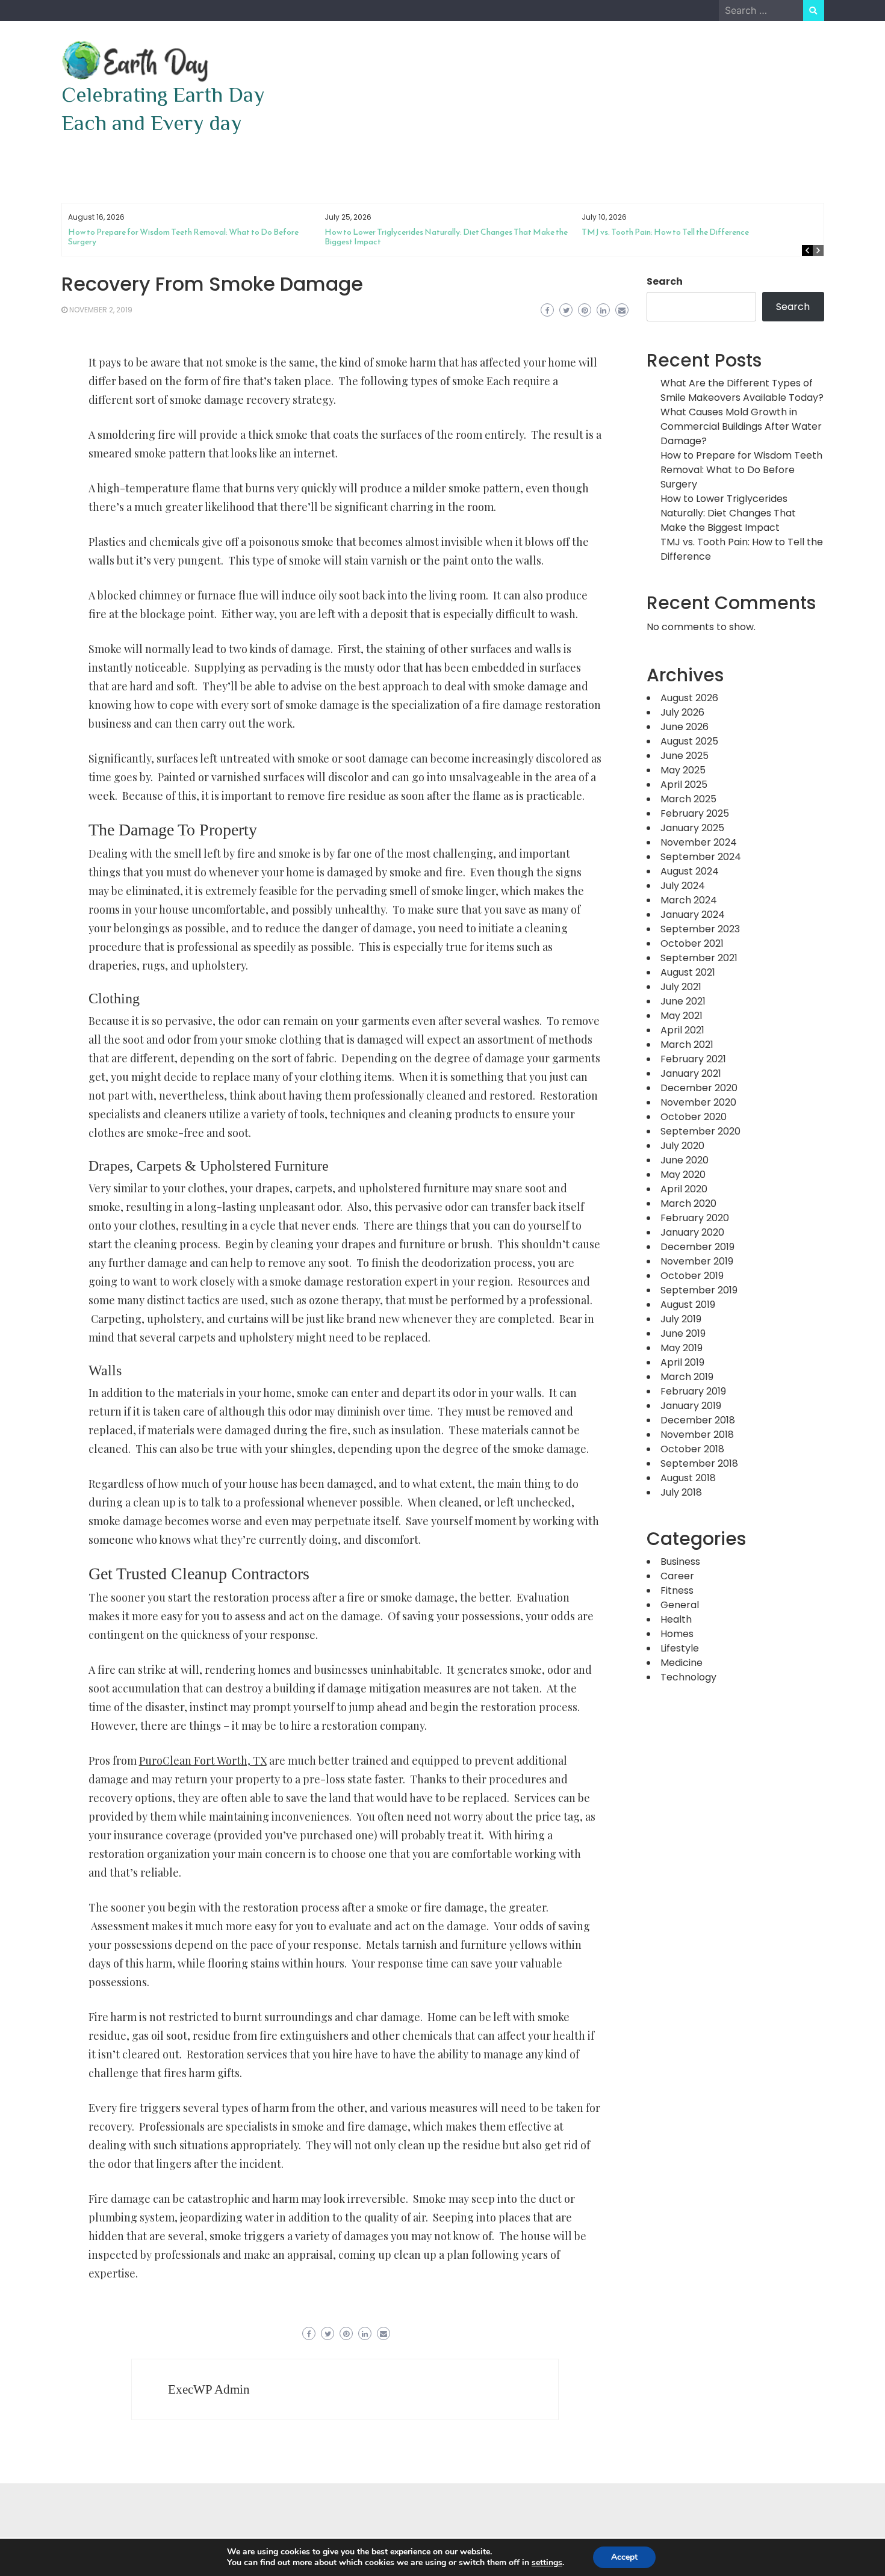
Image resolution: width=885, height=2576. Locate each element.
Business (680, 1562)
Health (676, 1619)
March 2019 (687, 1377)
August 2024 (690, 871)
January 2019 (691, 1406)
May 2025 (683, 770)
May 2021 (682, 1016)
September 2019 (699, 1290)
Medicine (682, 1663)
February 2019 (693, 1391)
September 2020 (700, 1131)
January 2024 (693, 915)
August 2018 (688, 1478)
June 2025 (685, 756)
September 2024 (701, 857)
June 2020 (685, 1160)
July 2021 (681, 987)
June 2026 (685, 727)
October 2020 (694, 1117)
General (680, 1605)
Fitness (677, 1590)
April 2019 (682, 1362)
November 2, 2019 (101, 310)
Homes (677, 1634)
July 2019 (681, 1319)
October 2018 (692, 1449)
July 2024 (683, 886)
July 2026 (682, 712)
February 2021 (693, 1059)
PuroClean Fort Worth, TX (203, 1760)
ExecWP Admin (209, 2389)
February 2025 (695, 813)
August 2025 (689, 741)
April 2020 (684, 1189)
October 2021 (692, 943)
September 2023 (700, 929)
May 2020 (683, 1175)
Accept (624, 2557)
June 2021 (683, 1001)
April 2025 (684, 785)
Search (665, 281)
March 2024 (689, 900)
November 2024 (699, 842)
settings (547, 2563)
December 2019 (697, 1247)
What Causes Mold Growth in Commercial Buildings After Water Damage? (741, 426)
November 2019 (697, 1261)
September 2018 (699, 1463)
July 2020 (682, 1146)
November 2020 (698, 1102)
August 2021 (688, 972)
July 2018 (681, 1492)
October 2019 (692, 1276)
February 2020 (695, 1218)
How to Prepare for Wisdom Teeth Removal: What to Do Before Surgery (183, 237)
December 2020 (699, 1088)
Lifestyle (680, 1648)
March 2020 (688, 1203)
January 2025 (692, 828)
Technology (688, 1677)
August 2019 (688, 1305)
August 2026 (689, 698)
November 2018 (697, 1435)
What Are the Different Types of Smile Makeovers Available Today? (742, 390)
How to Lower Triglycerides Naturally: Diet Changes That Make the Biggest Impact (446, 237)
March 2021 (687, 1045)
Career (677, 1576)
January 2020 (692, 1232)
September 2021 (699, 958)
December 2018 (698, 1420)
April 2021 (682, 1030)
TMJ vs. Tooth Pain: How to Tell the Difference (665, 232)
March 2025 (688, 799)
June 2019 (683, 1333)
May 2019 (682, 1348)
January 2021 (691, 1073)
